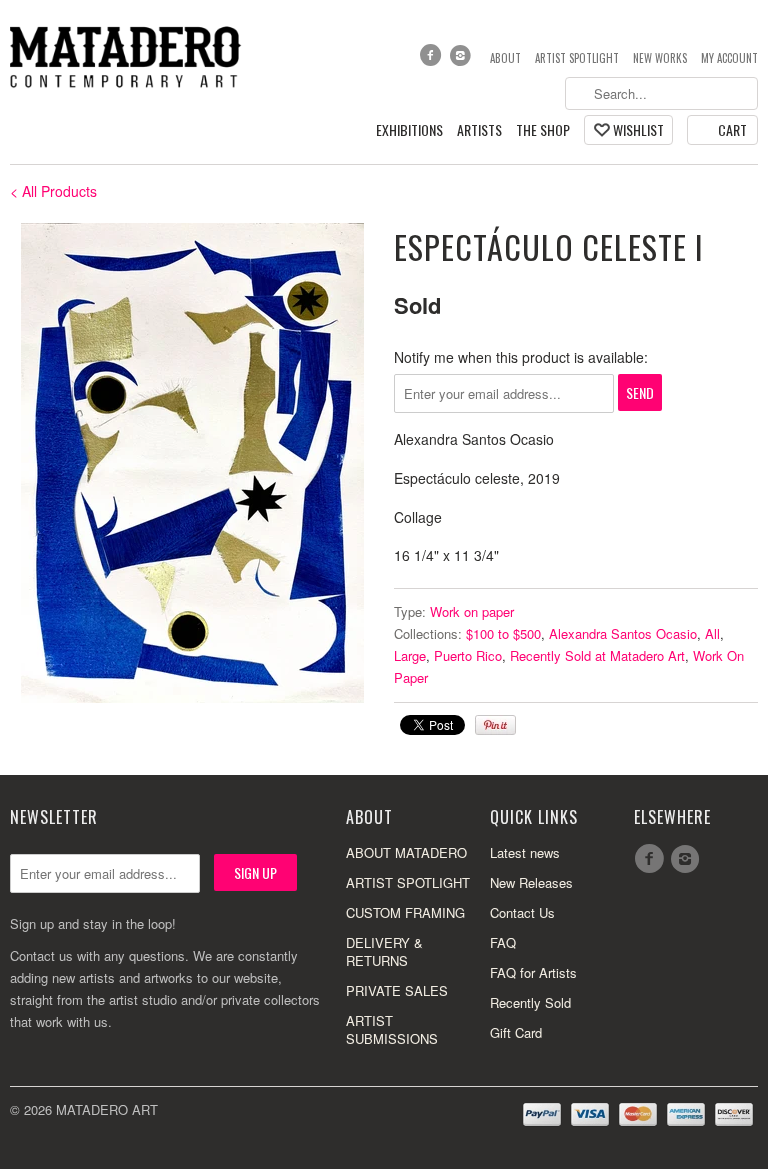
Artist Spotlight (577, 58)
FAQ (503, 942)
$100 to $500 (503, 633)
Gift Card (516, 1032)
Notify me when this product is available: (521, 357)
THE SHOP (543, 130)
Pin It (495, 725)
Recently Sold (530, 1002)
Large (410, 655)
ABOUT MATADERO (406, 852)
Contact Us (522, 912)
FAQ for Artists (533, 972)
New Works (660, 58)
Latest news (525, 852)
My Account (729, 58)
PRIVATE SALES (397, 990)
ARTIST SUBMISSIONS (392, 1029)
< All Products (53, 191)
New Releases (531, 882)
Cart (732, 129)
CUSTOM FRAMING (405, 912)
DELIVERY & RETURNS (384, 951)
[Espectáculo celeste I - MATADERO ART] (192, 463)
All (712, 633)
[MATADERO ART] (128, 56)
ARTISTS (479, 130)
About (505, 58)
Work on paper (472, 611)
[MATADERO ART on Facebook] (432, 60)
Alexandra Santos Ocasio (623, 633)
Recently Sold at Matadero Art (597, 655)
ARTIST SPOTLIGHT (408, 882)
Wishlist (638, 129)
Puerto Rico (468, 655)
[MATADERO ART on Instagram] (463, 60)
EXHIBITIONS (409, 130)
